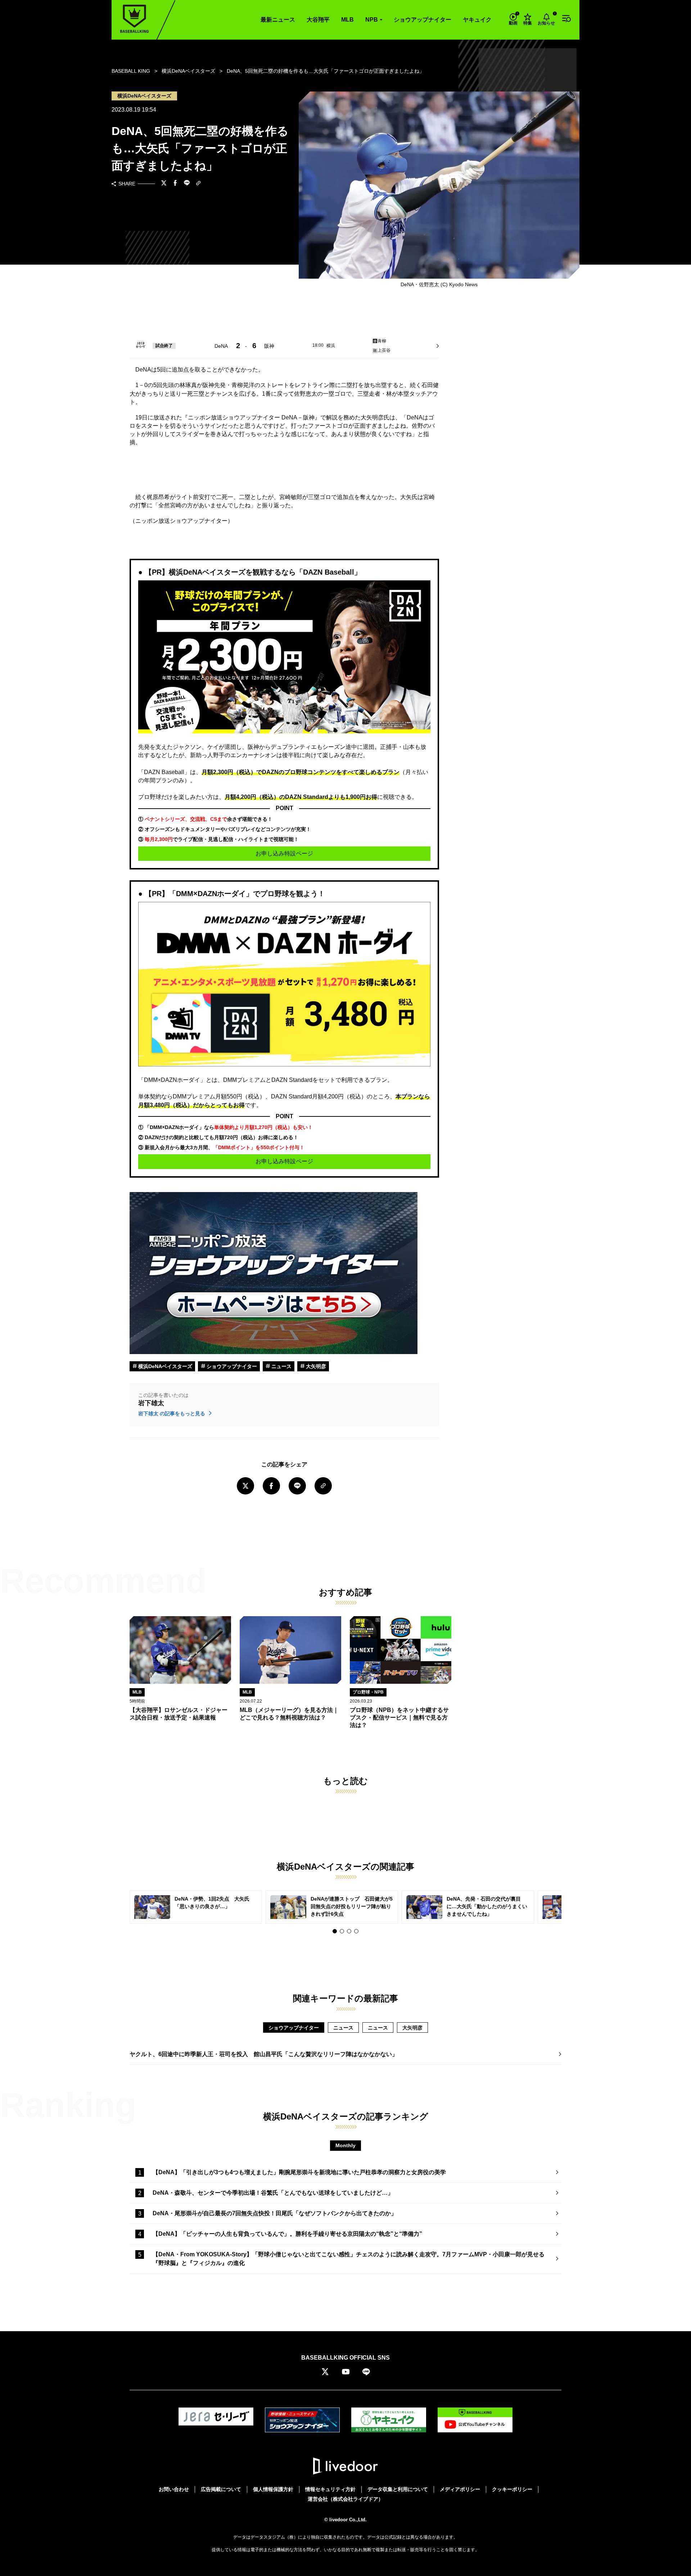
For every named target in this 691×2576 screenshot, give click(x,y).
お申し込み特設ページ (284, 853)
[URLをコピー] (198, 184)
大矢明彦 (315, 1366)
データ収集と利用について (398, 2489)
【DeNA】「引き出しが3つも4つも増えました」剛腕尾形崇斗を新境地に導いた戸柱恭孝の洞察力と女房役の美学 (299, 2172)
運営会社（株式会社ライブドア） (345, 2499)
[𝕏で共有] (164, 184)
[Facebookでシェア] (175, 184)
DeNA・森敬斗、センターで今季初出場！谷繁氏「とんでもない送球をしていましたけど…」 (273, 2193)
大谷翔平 (318, 20)
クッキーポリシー (512, 2489)
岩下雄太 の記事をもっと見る (172, 1413)
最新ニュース (278, 20)
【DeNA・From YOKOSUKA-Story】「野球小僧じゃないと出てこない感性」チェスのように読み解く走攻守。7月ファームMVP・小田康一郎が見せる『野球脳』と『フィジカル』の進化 (349, 2259)
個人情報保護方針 (273, 2489)
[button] (335, 1931)
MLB (347, 20)
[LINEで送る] (187, 184)
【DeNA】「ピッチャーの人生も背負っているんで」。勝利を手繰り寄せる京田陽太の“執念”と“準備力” (287, 2234)
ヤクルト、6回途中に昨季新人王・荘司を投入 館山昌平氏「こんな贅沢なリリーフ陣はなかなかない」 (264, 2054)
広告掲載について (221, 2489)
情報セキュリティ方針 (330, 2489)
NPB (372, 20)
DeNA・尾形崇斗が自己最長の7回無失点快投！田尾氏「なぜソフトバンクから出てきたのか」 (275, 2213)
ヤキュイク (477, 20)
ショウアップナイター (423, 20)
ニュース (281, 1366)
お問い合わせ (174, 2489)
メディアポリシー (460, 2489)
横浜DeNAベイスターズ (164, 1366)
